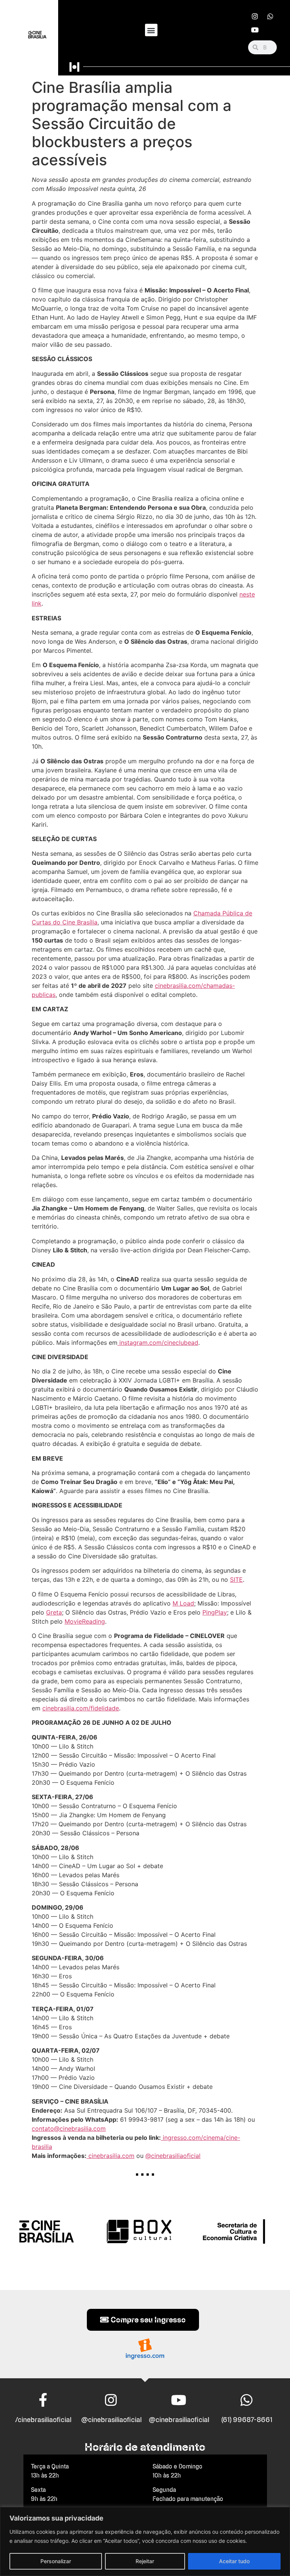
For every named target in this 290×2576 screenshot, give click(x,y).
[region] (145, 2541)
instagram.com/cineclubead (158, 1343)
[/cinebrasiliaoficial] (43, 2400)
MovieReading (85, 1621)
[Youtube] (255, 30)
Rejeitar (145, 2561)
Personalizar (56, 2561)
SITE (236, 1579)
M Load (183, 1603)
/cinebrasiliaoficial (43, 2420)
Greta (54, 1612)
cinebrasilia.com (110, 2156)
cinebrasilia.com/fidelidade (81, 1708)
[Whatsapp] (270, 16)
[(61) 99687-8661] (247, 2400)
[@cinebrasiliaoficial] (111, 2400)
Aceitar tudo (234, 2561)
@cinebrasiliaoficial (173, 2156)
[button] (151, 30)
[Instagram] (255, 16)
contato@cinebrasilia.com (69, 2128)
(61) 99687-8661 (247, 2420)
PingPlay (215, 1612)
